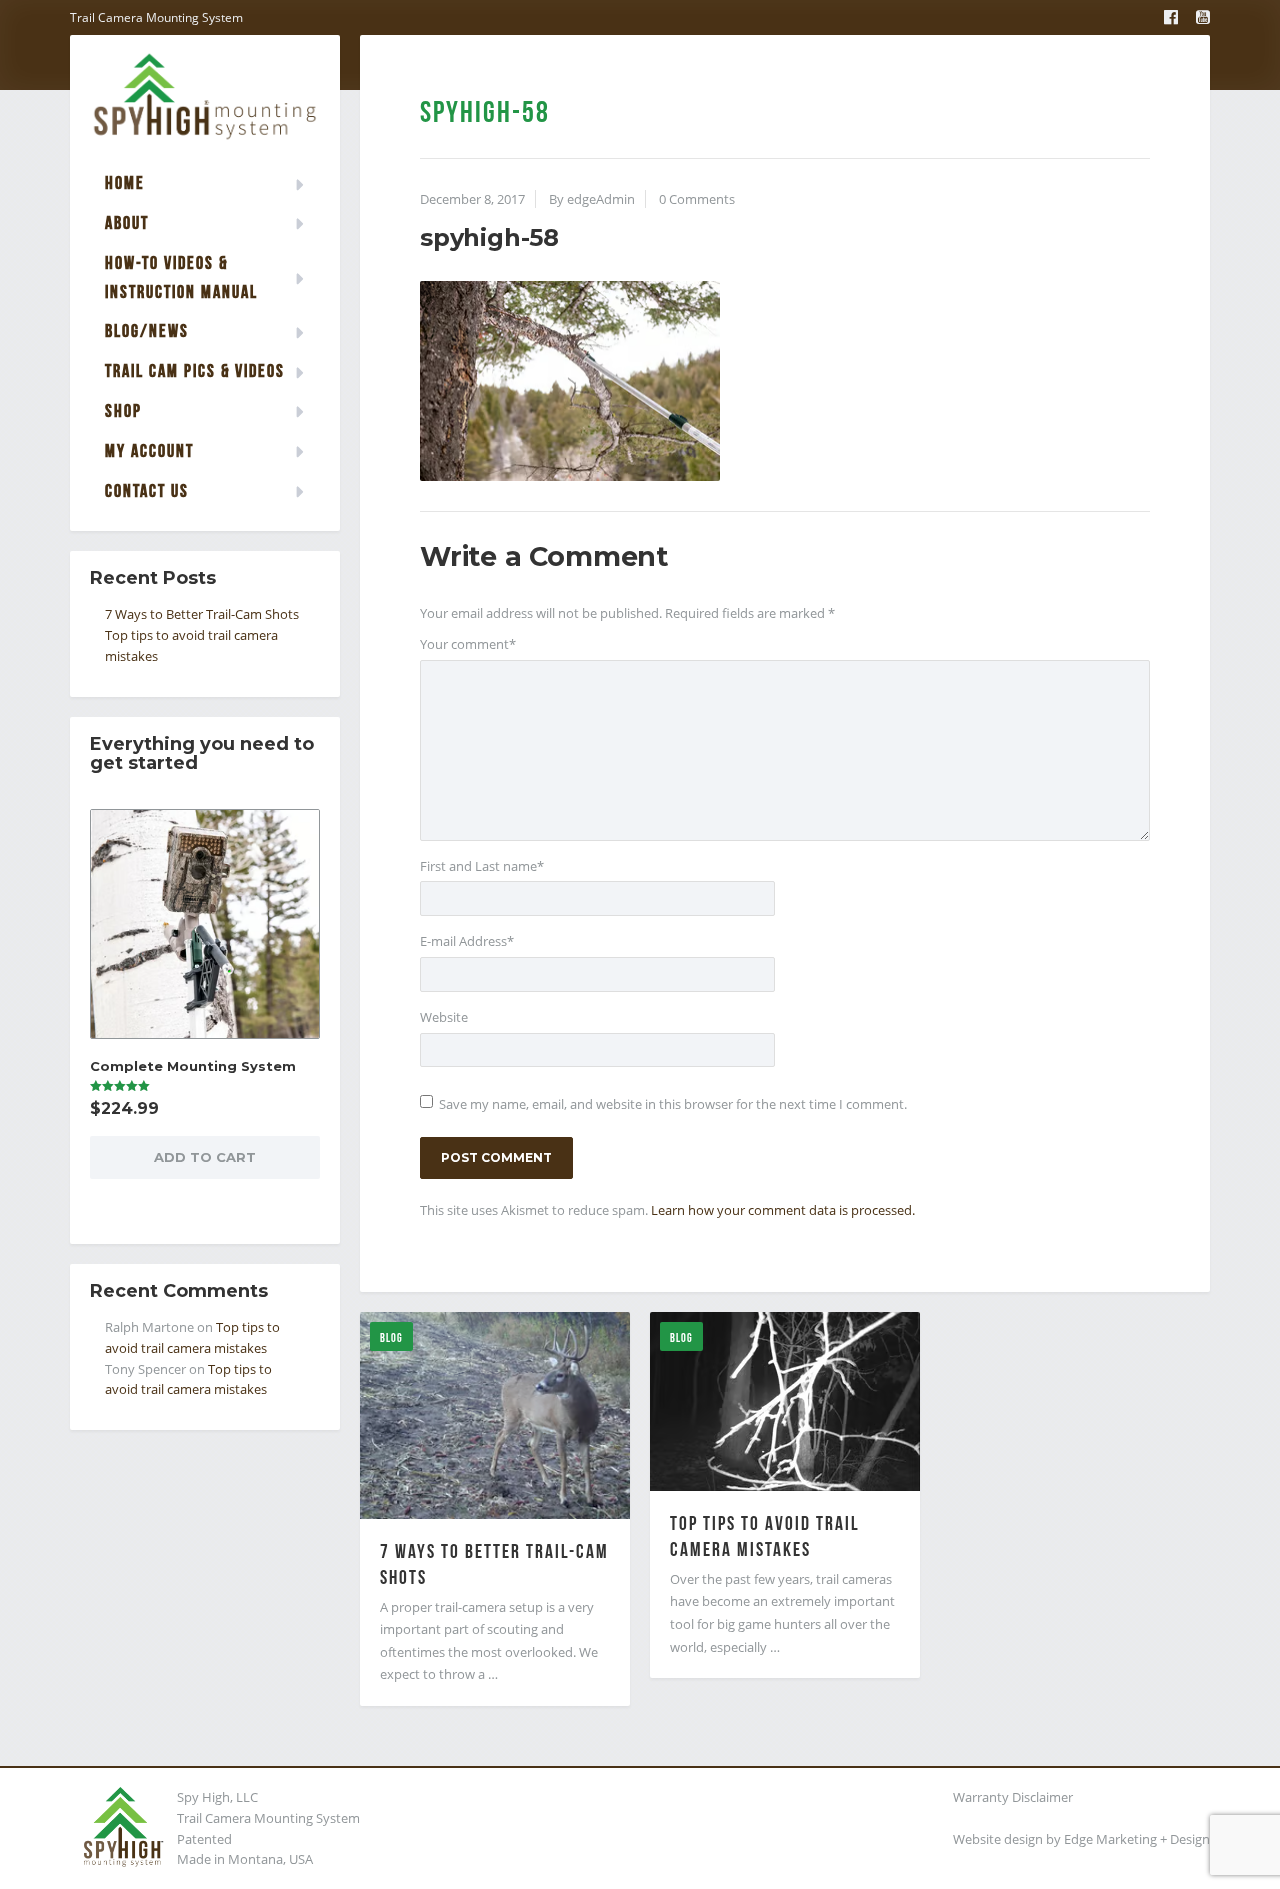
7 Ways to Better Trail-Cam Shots (202, 614)
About (127, 222)
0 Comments (697, 199)
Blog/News (147, 330)
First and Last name (482, 866)
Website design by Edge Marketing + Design (1081, 1839)
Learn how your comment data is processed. (783, 1210)
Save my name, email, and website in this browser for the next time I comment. (673, 1104)
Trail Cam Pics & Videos (195, 370)
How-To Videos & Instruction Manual (181, 277)
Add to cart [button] (205, 1157)
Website (444, 1017)
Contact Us (147, 490)
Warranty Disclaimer (1013, 1797)
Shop (123, 410)
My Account (149, 450)
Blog (391, 1337)
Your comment (468, 644)
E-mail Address (467, 941)
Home (125, 182)
